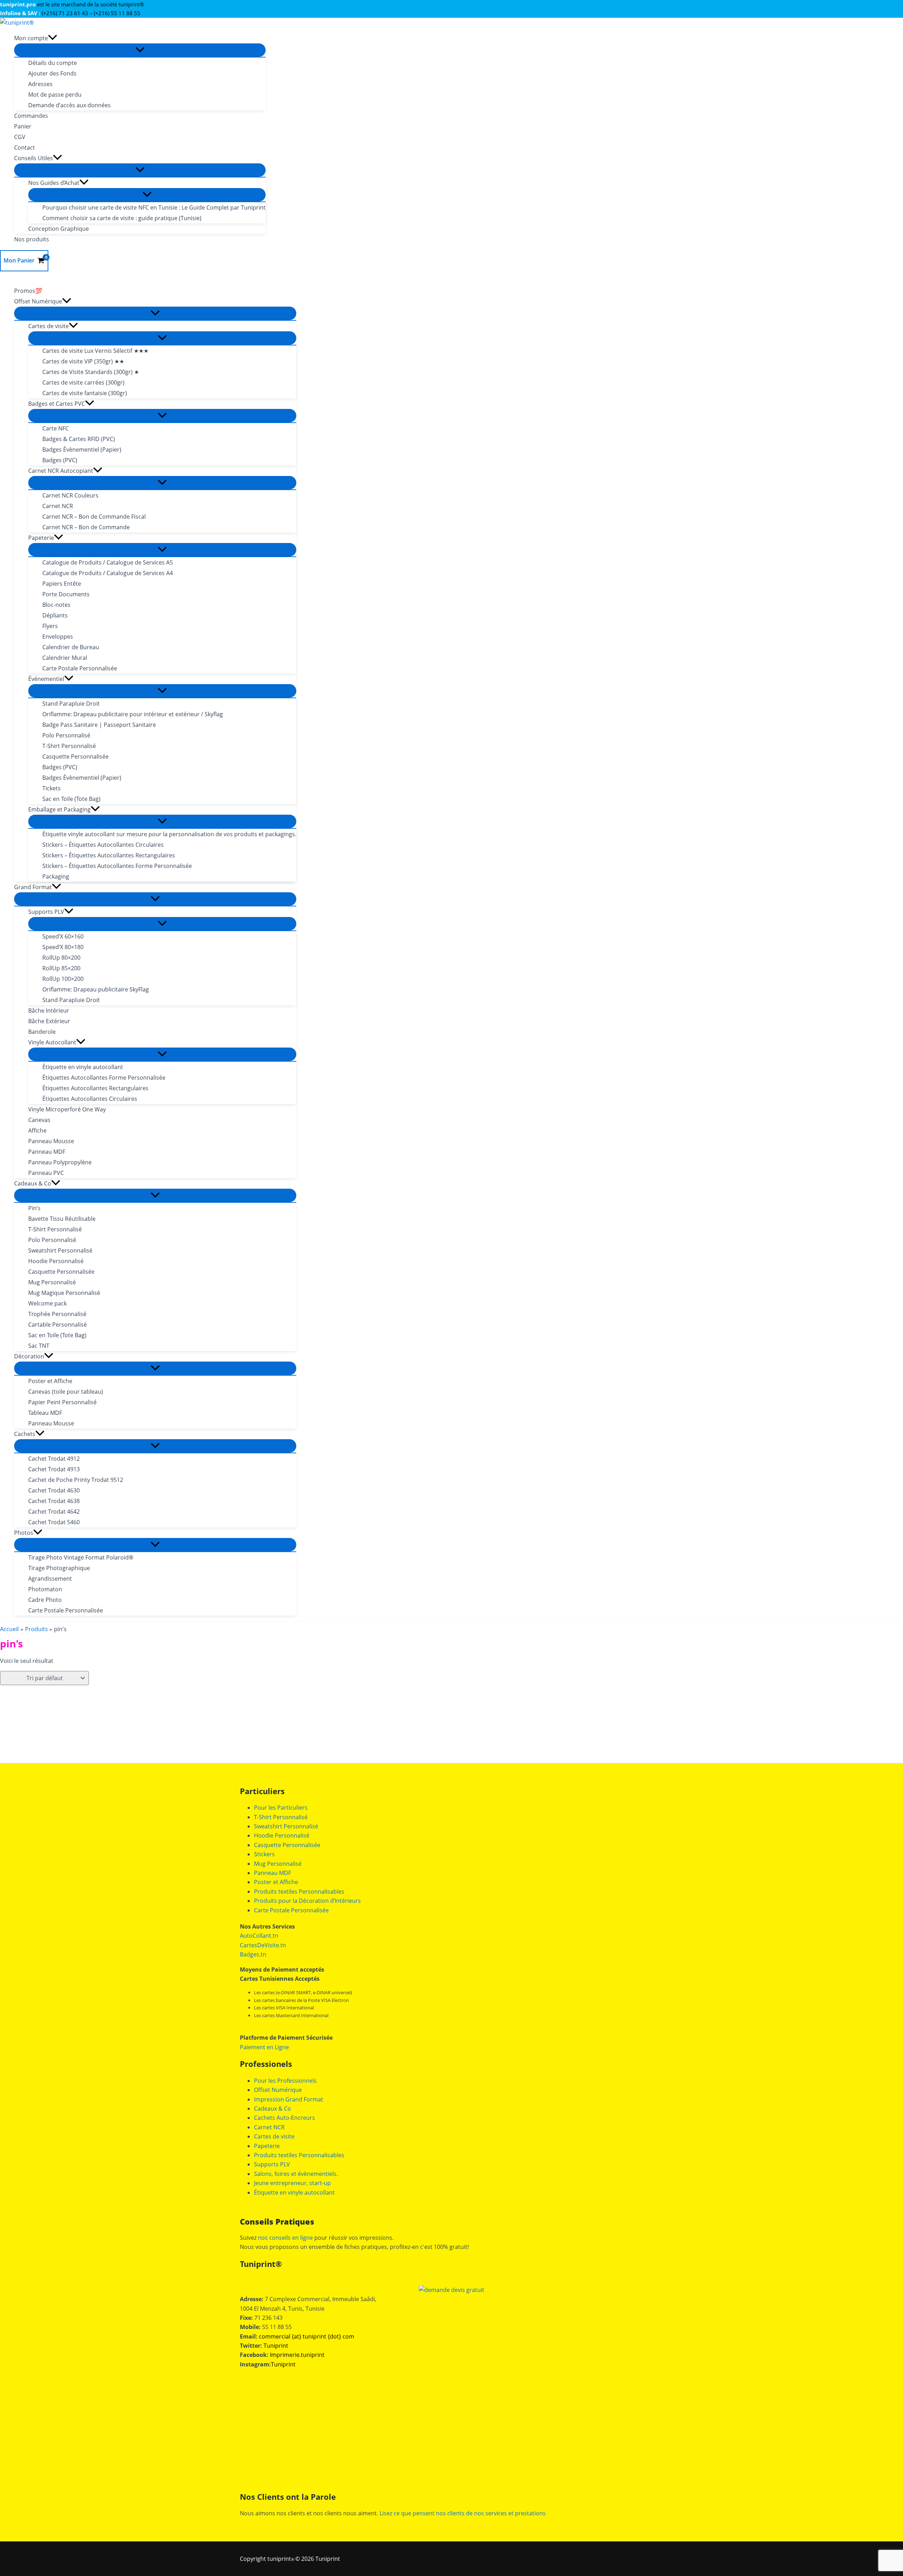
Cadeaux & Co (272, 2109)
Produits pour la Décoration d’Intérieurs (307, 1901)
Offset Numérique (278, 2090)
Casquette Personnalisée (287, 1845)
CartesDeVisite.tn (263, 1945)
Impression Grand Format (289, 2099)
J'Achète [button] (60, 1788)
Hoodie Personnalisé (282, 1835)
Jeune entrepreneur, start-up (292, 2183)
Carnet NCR (269, 2127)
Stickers (264, 1854)
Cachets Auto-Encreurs (284, 2118)
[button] (53, 38)
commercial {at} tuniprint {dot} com (307, 2336)
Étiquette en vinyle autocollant (294, 2192)
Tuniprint (276, 2346)
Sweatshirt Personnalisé (286, 1826)
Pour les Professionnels (285, 2081)
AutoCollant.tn (259, 1936)
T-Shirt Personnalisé (281, 1817)
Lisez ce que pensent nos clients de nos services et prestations (463, 2513)
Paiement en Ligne (264, 2047)
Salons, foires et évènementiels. (296, 2174)
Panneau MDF (272, 1873)
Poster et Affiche (276, 1882)
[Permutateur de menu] (140, 50)
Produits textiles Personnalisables (299, 1892)
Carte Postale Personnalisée (291, 1910)
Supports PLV (272, 2164)
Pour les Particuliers (281, 1808)
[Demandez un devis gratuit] (451, 2290)
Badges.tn (253, 1954)
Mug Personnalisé (278, 1864)
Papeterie (267, 2146)
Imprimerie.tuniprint (297, 2355)
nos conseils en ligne (285, 2238)
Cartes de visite (274, 2136)
